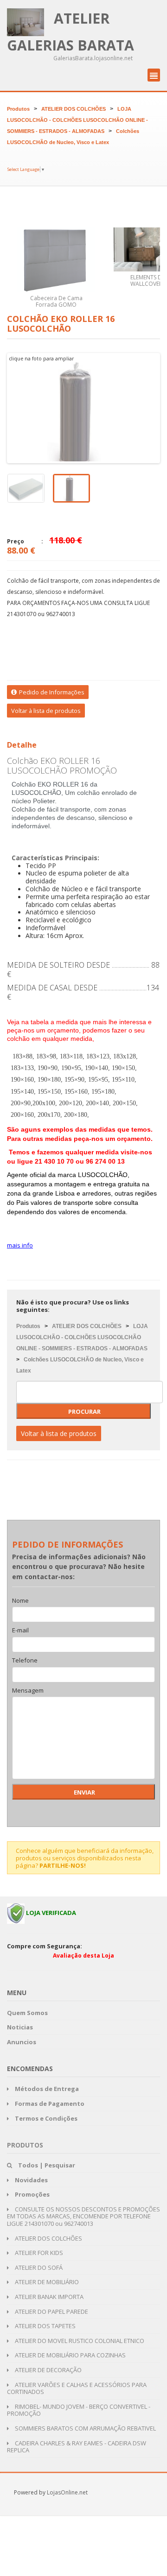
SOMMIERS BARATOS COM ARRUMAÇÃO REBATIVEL (85, 2428)
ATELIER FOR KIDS (38, 2253)
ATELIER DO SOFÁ (38, 2267)
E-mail (20, 1631)
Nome (20, 1601)
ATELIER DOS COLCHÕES (74, 109)
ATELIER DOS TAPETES (45, 2326)
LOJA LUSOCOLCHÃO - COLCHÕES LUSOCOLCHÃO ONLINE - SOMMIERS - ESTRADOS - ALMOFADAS (77, 120)
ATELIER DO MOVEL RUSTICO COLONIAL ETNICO (79, 2341)
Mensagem (28, 1691)
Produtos (18, 109)
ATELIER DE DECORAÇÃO (48, 2370)
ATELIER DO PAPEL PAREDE (51, 2311)
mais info (20, 1245)
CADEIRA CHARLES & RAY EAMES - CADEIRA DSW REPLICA (77, 2447)
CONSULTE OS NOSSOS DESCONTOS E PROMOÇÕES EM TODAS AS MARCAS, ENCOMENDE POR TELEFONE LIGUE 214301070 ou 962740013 (83, 2216)
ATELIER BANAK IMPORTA (48, 2297)
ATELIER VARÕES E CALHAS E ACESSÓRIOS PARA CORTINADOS (77, 2388)
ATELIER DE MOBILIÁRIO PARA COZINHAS (70, 2355)
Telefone (25, 1661)
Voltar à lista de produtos (46, 711)
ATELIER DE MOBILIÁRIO (46, 2282)
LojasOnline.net (67, 2492)
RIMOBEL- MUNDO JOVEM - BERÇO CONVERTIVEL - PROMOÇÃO (79, 2410)
